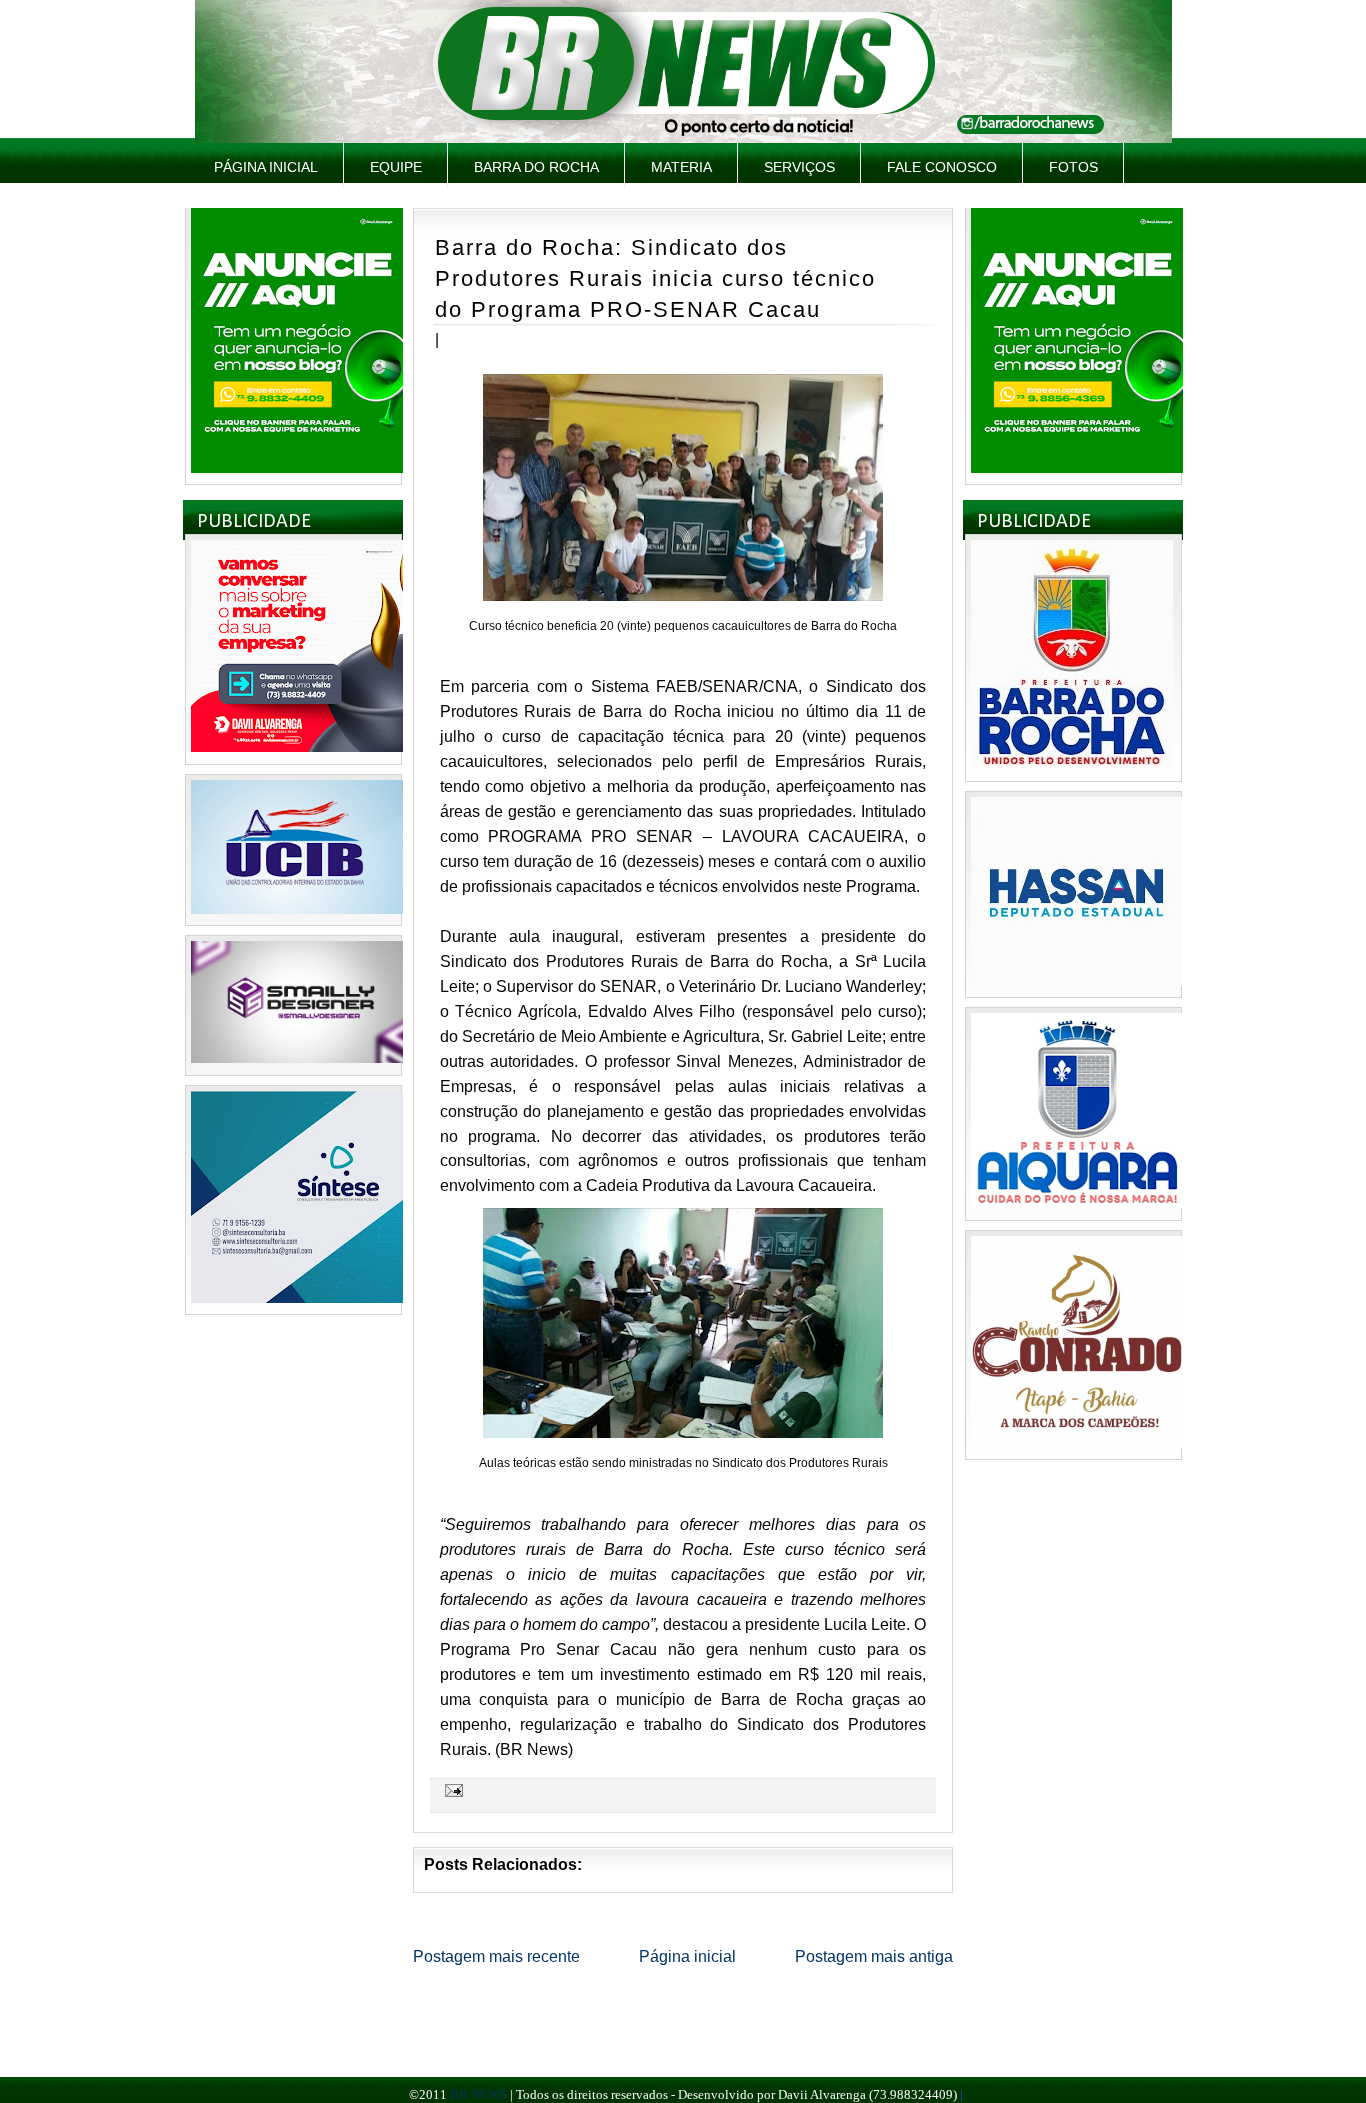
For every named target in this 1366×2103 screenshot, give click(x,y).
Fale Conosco (942, 167)
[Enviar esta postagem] (451, 1790)
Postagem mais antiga (874, 1956)
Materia (681, 167)
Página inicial (266, 167)
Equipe (396, 167)
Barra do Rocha (536, 167)
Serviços (799, 167)
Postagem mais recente (496, 1956)
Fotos (1073, 167)
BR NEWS (478, 2094)
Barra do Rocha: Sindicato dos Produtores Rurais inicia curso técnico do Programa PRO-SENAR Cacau (655, 278)
